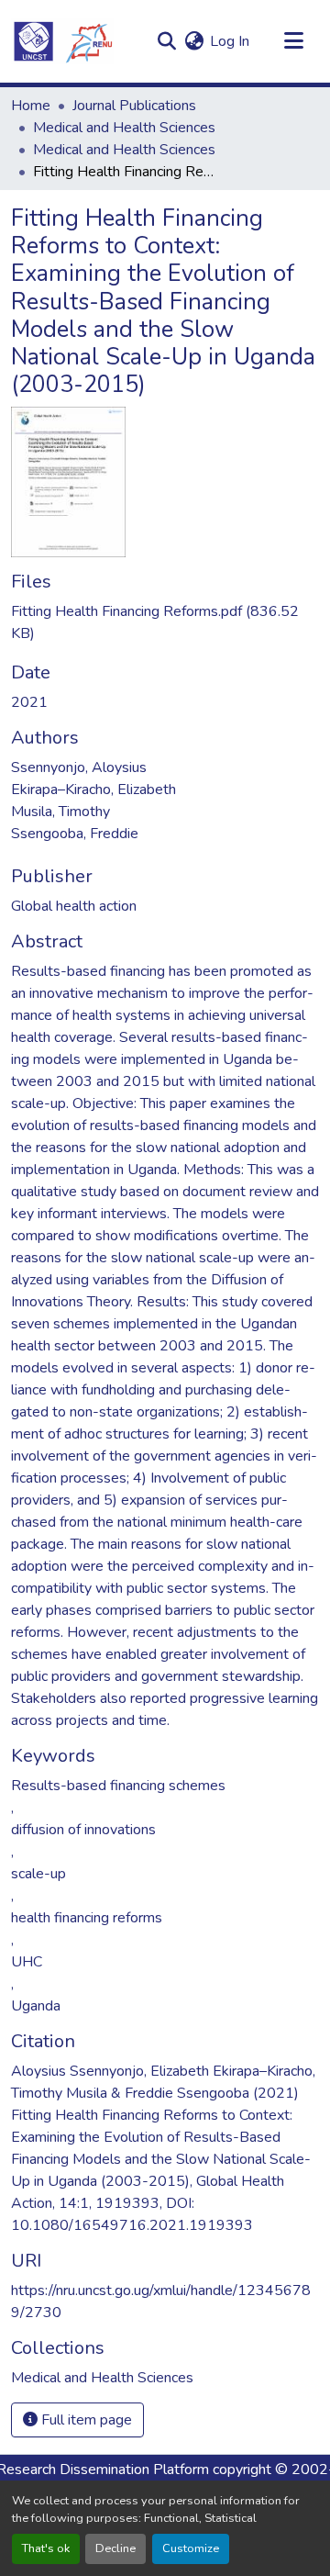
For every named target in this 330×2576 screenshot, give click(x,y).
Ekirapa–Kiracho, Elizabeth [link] (93, 790)
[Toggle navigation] (293, 41)
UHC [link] (27, 1962)
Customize (191, 2548)
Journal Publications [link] (134, 106)
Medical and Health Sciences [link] (124, 128)
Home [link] (31, 106)
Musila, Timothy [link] (60, 812)
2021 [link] (29, 702)
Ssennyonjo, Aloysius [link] (79, 767)
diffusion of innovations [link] (83, 1830)
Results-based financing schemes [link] (118, 1786)
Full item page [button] (85, 2420)
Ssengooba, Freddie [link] (75, 834)
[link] (165, 622)
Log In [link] (230, 41)
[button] (62, 41)
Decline (115, 2548)
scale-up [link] (38, 1874)
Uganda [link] (36, 2006)
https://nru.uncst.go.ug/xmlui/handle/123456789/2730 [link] (161, 2302)
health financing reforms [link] (87, 1918)
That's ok (46, 2548)
